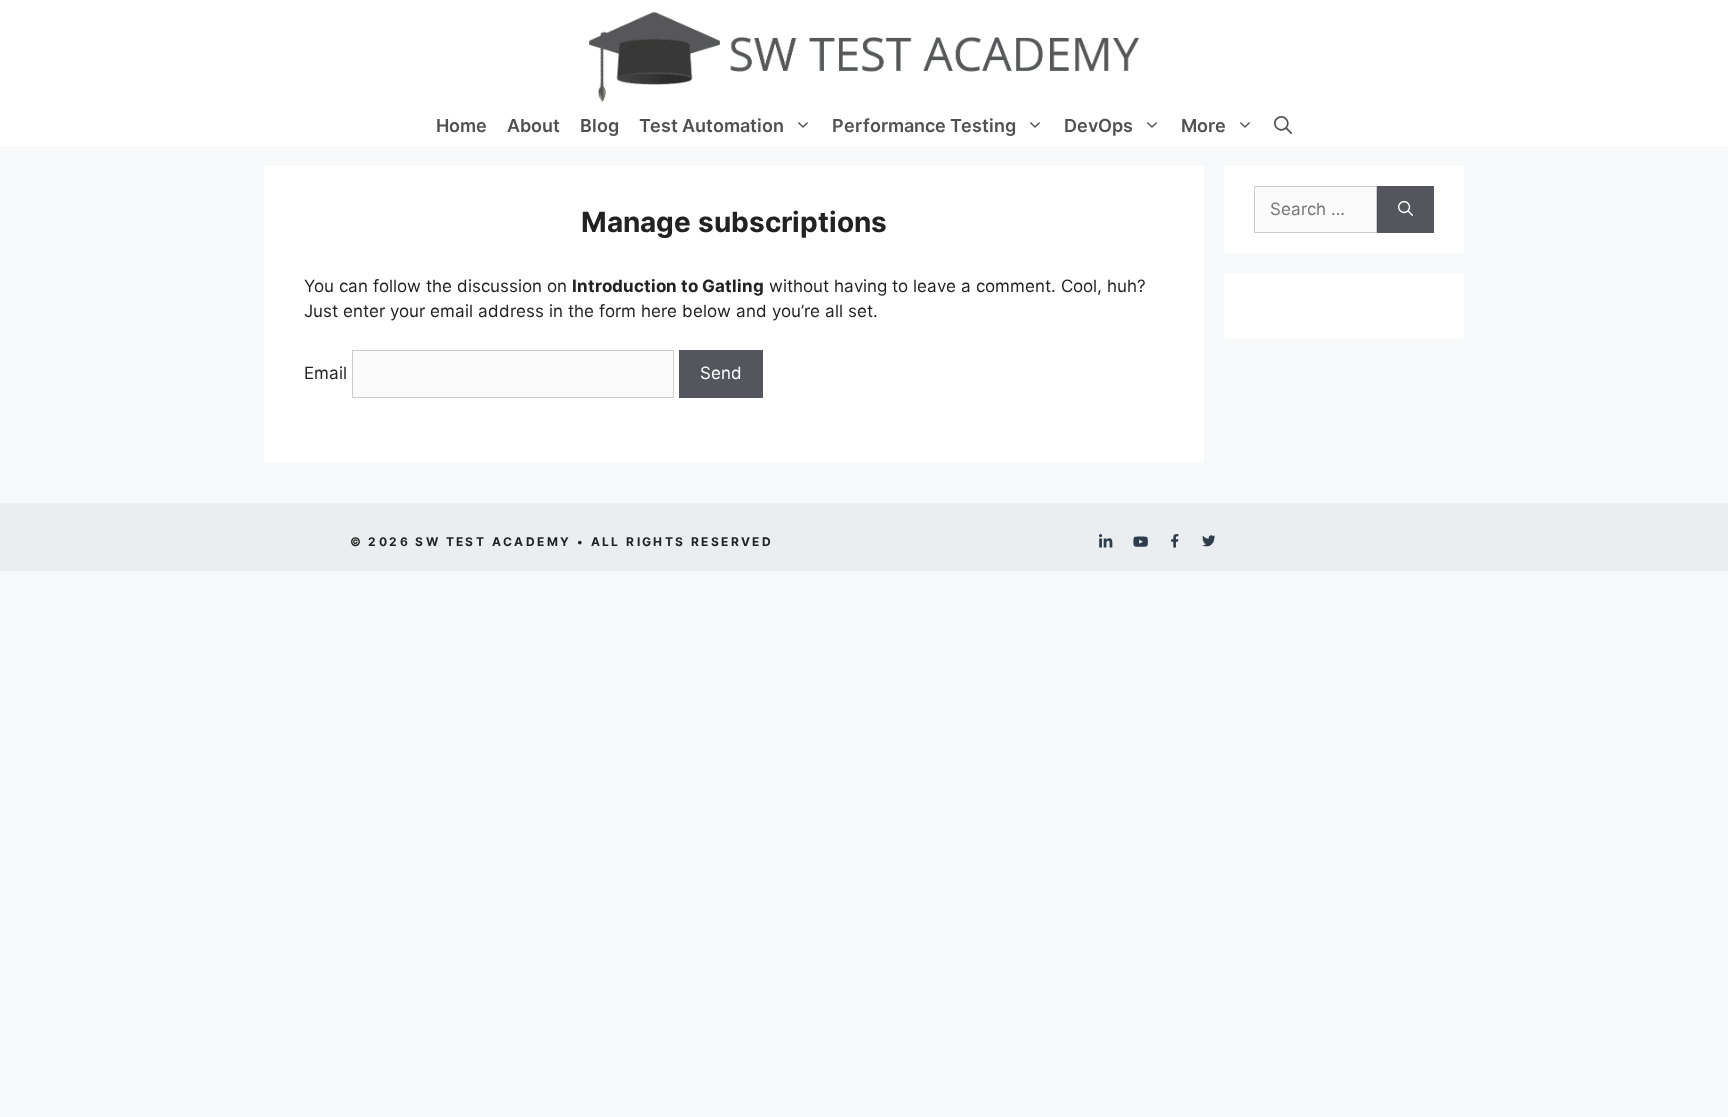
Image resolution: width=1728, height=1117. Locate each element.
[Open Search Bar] (1283, 126)
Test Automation (711, 125)
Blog (599, 125)
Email (325, 373)
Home (461, 125)
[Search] (1405, 210)
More (1203, 125)
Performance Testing (924, 125)
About (533, 125)
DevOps (1098, 125)
